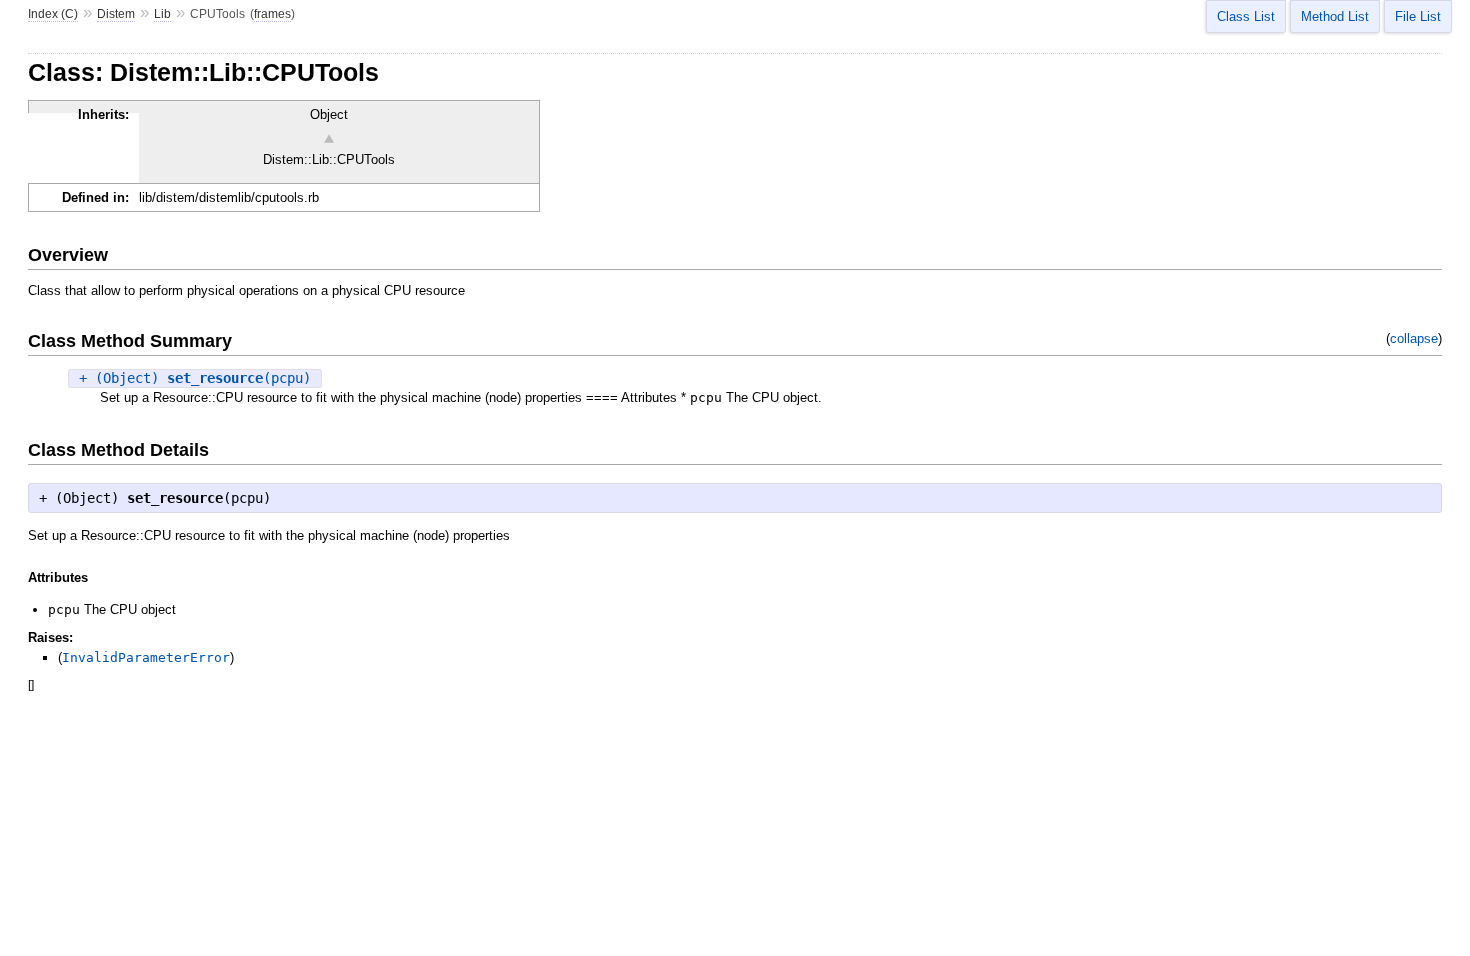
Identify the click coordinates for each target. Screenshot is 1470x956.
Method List (1335, 16)
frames (272, 14)
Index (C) (53, 14)
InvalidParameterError (146, 657)
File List (1418, 16)
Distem (116, 14)
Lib (162, 14)
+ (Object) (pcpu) (195, 378)
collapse (1414, 338)
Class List (1246, 16)
